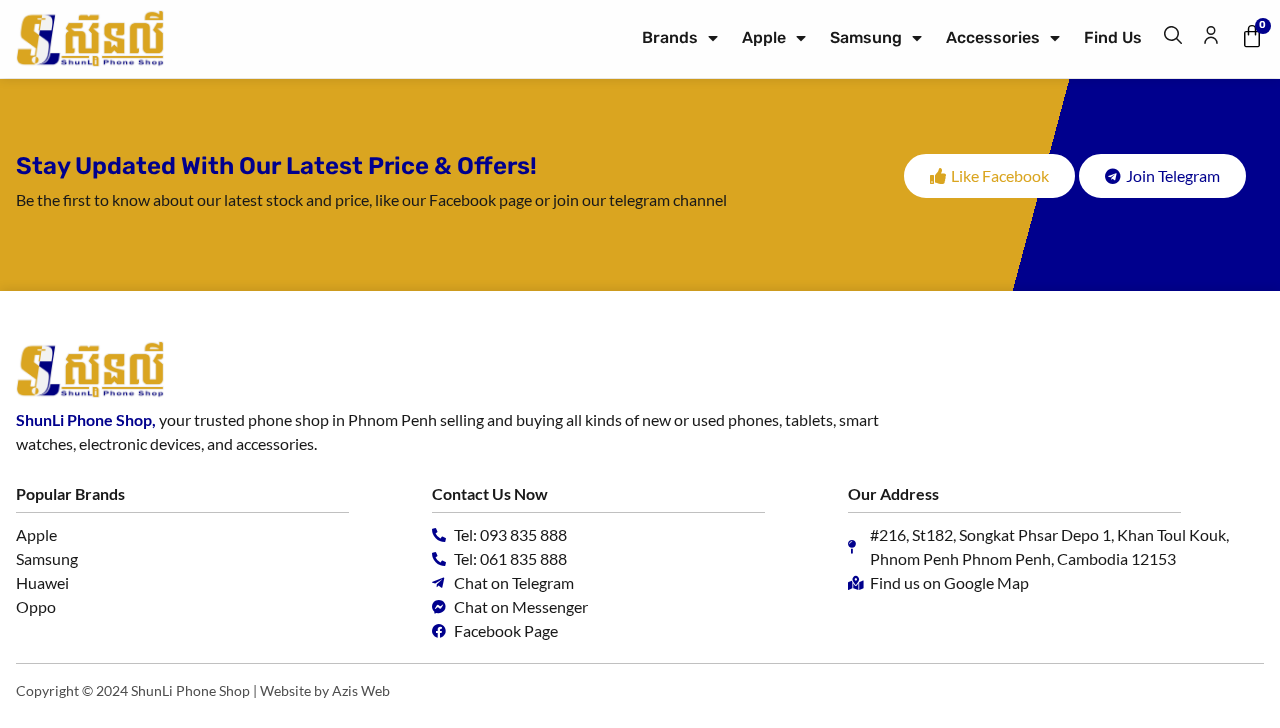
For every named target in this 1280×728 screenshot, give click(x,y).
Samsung (866, 37)
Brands (670, 37)
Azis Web (361, 690)
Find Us (1113, 37)
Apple (764, 37)
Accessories (993, 37)
